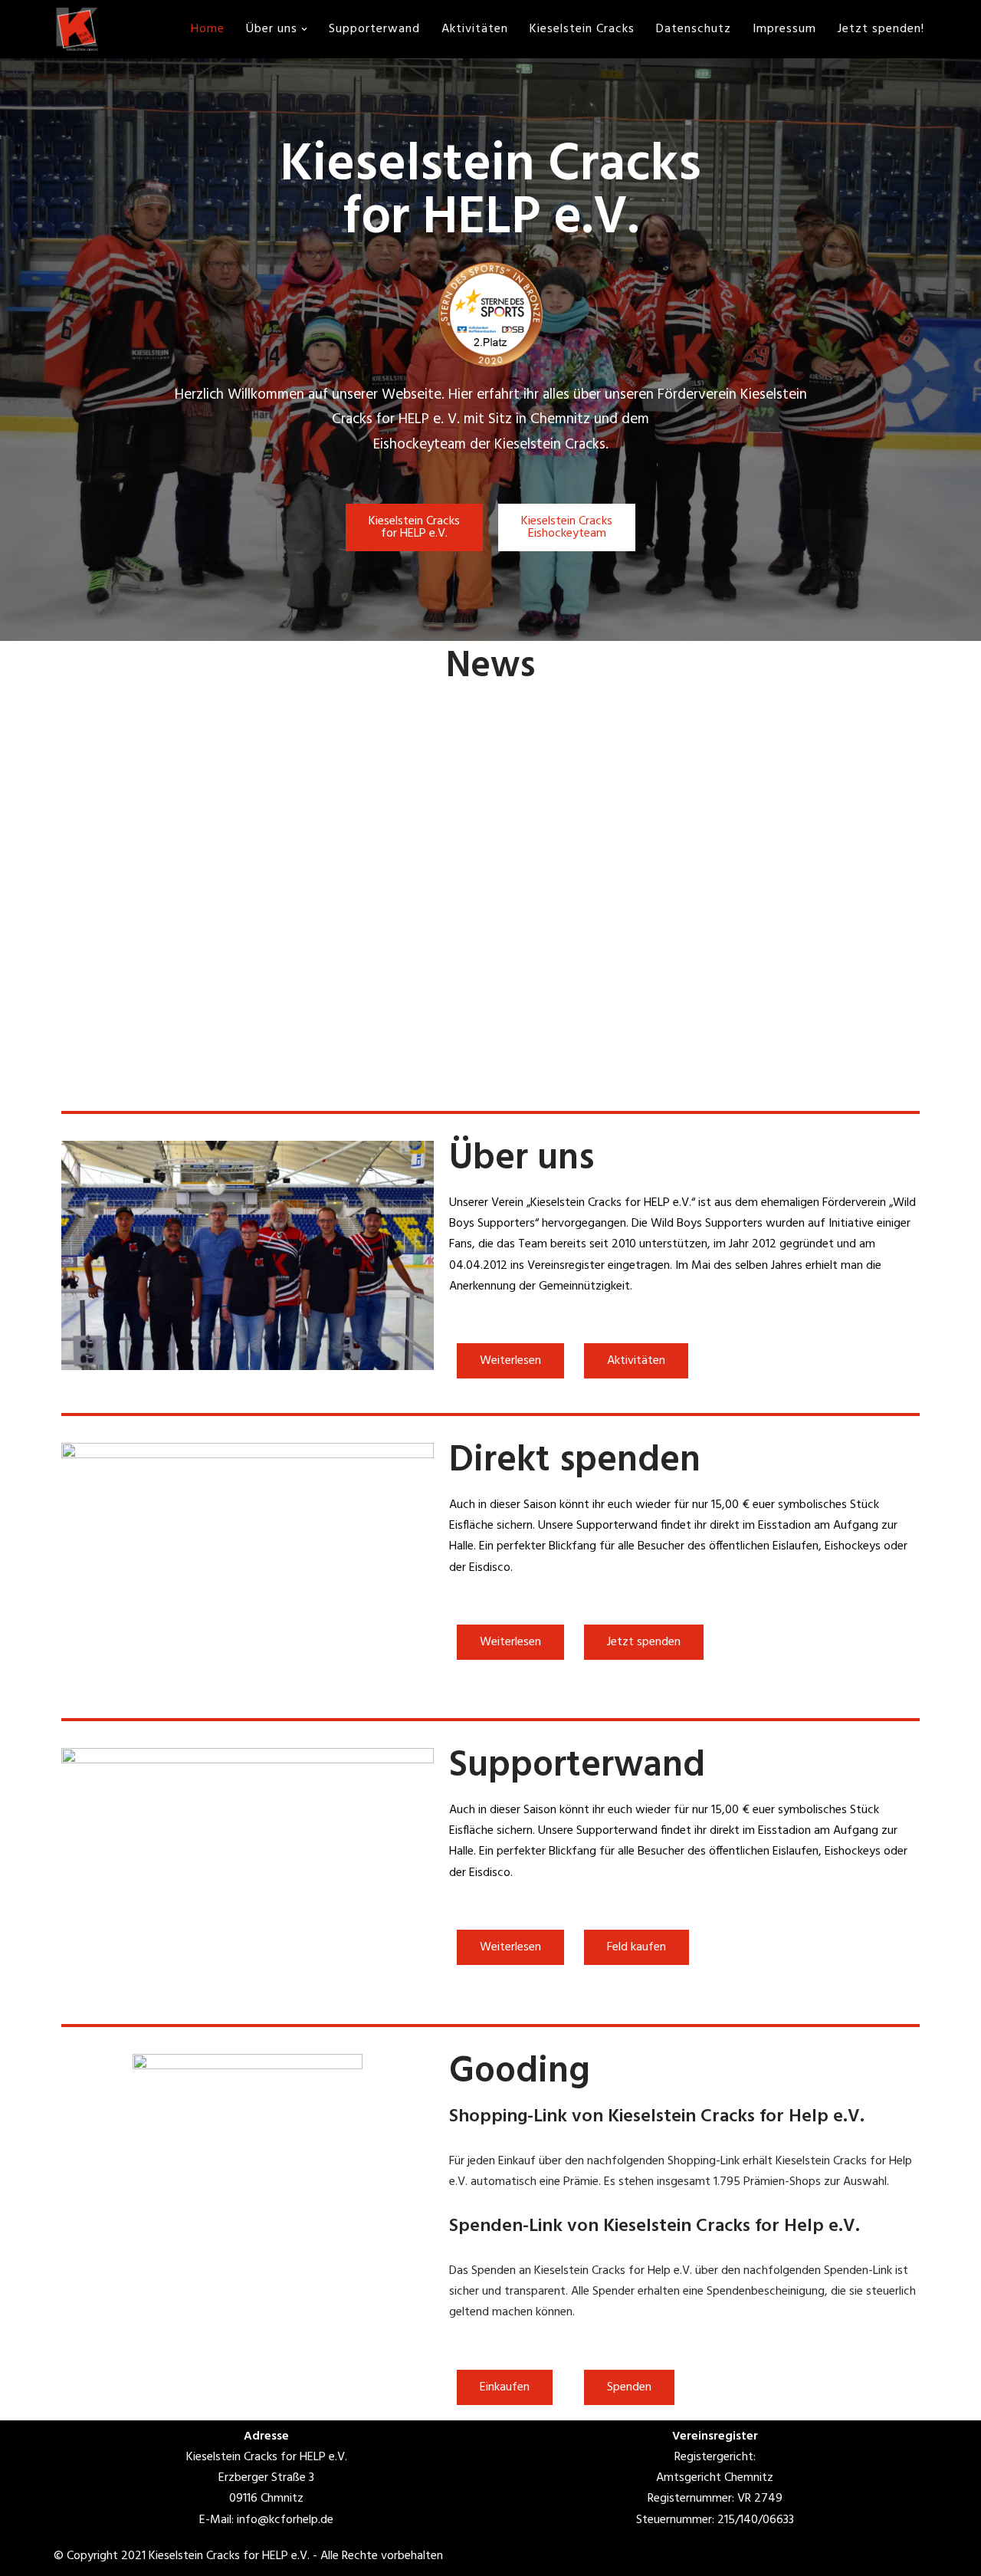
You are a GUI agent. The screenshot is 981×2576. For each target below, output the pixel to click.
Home (208, 29)
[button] (304, 29)
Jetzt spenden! (881, 29)
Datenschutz (694, 29)
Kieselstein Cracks (582, 29)
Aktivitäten (475, 29)
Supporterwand (374, 29)
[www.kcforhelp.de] (77, 29)
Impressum (784, 29)
